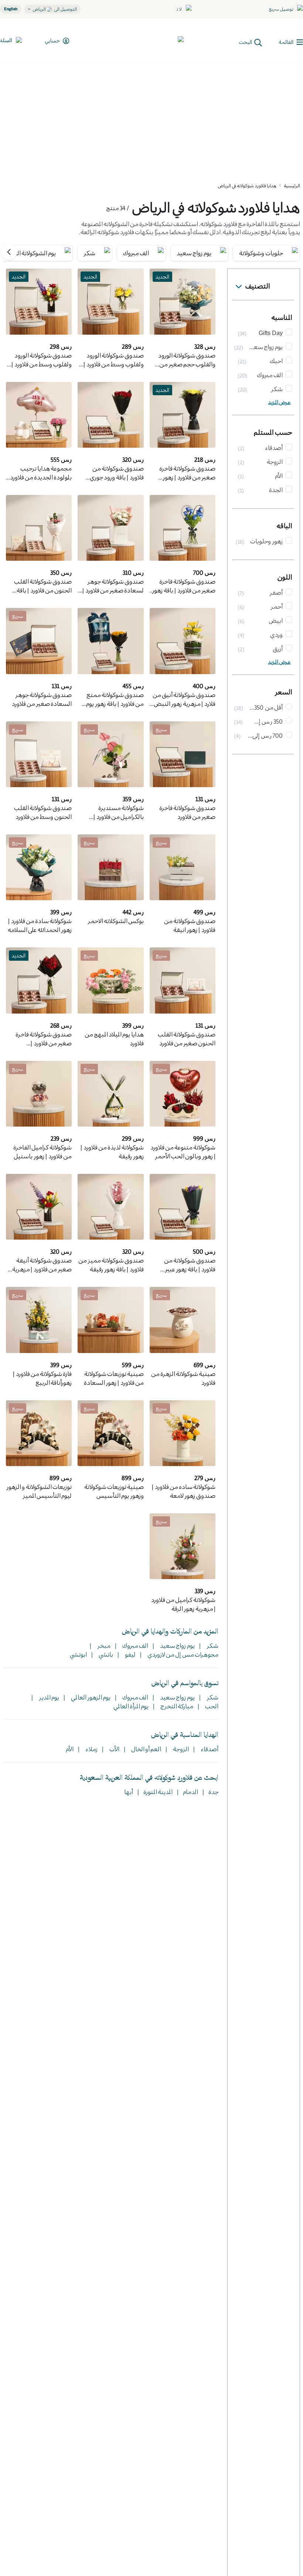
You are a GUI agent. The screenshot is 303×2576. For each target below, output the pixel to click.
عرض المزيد (280, 402)
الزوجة (180, 1749)
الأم (70, 1749)
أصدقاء (209, 1749)
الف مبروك (135, 1645)
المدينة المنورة (158, 1792)
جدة (213, 1792)
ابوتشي (78, 1654)
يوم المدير (48, 1697)
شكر (212, 1645)
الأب (114, 1749)
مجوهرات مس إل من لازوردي (182, 1654)
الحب (211, 1706)
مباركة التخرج (176, 1706)
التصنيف (258, 286)
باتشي (105, 1654)
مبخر (103, 1645)
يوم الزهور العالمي (90, 1697)
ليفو (130, 1654)
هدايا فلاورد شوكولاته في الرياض (247, 185)
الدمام (190, 1792)
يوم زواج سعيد (177, 1645)
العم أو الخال (145, 1749)
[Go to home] (156, 41)
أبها (129, 1792)
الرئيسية (292, 185)
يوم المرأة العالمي (131, 1706)
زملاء (91, 1749)
